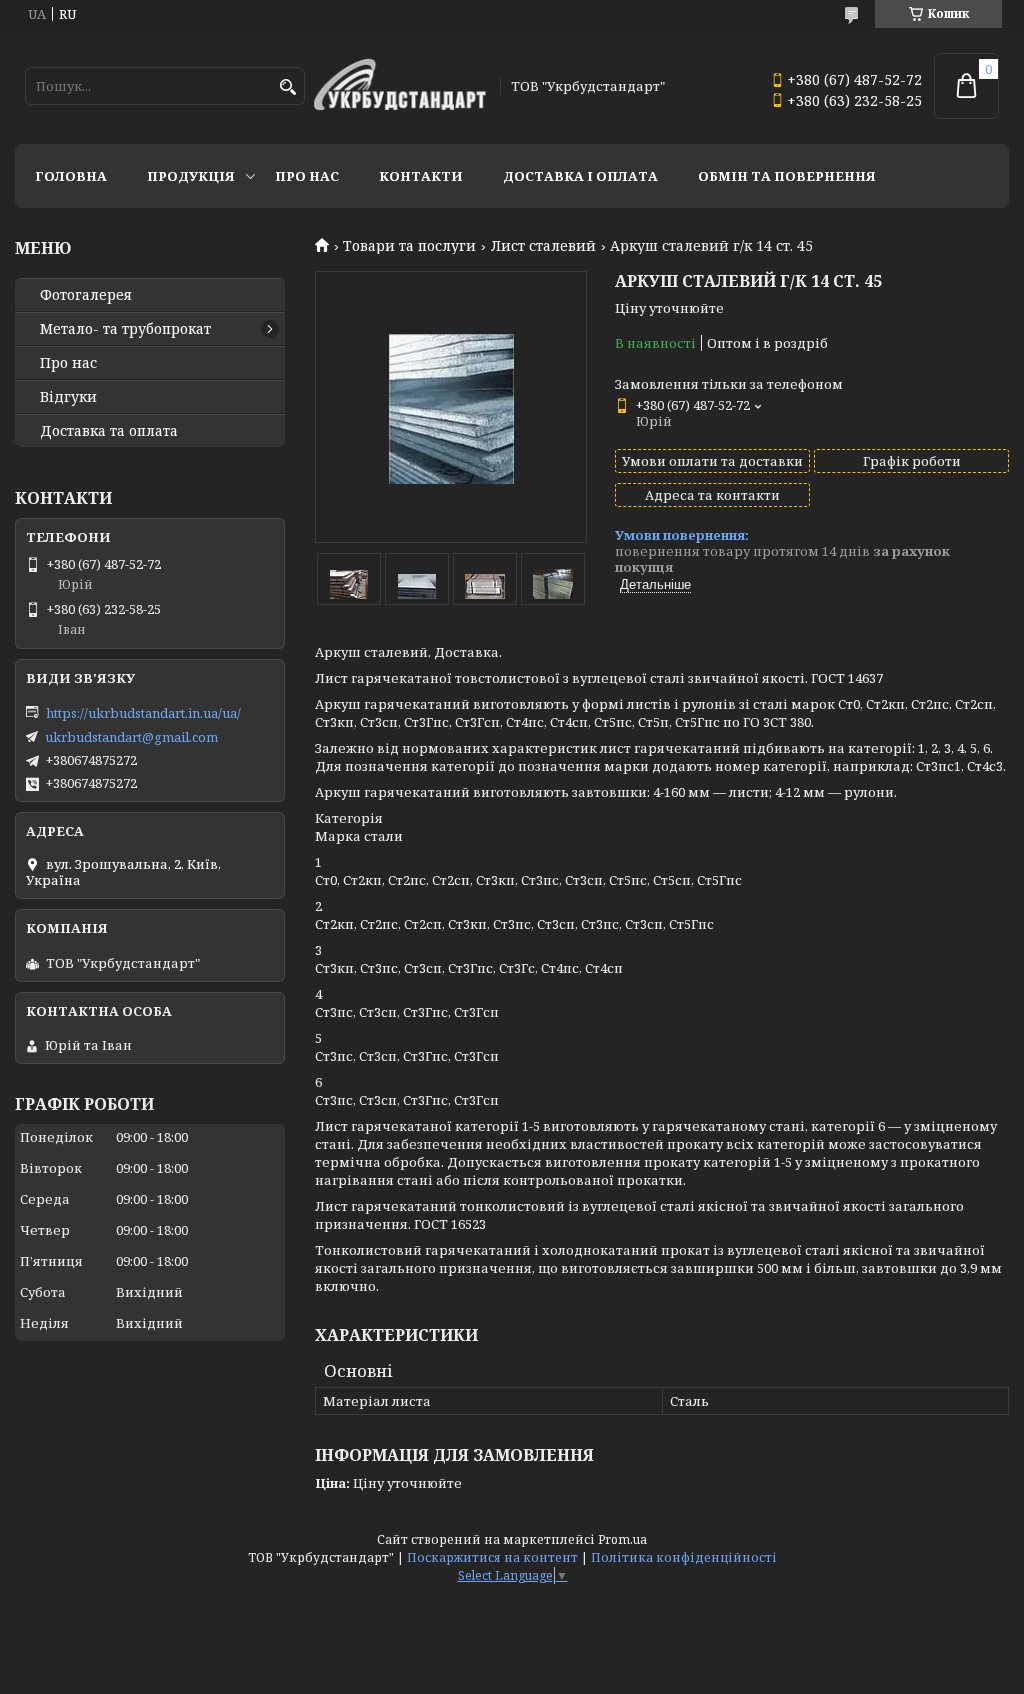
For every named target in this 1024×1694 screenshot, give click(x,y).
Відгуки (68, 397)
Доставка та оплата (109, 431)
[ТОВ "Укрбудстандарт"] (399, 86)
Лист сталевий (543, 246)
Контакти (421, 176)
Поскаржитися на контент (492, 1557)
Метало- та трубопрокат (125, 329)
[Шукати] (287, 87)
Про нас (307, 176)
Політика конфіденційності (684, 1557)
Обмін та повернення (787, 176)
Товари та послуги (409, 246)
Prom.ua (622, 1539)
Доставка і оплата (580, 176)
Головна (71, 176)
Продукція (191, 176)
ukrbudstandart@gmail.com (131, 737)
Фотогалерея (86, 295)
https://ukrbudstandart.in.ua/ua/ (143, 713)
